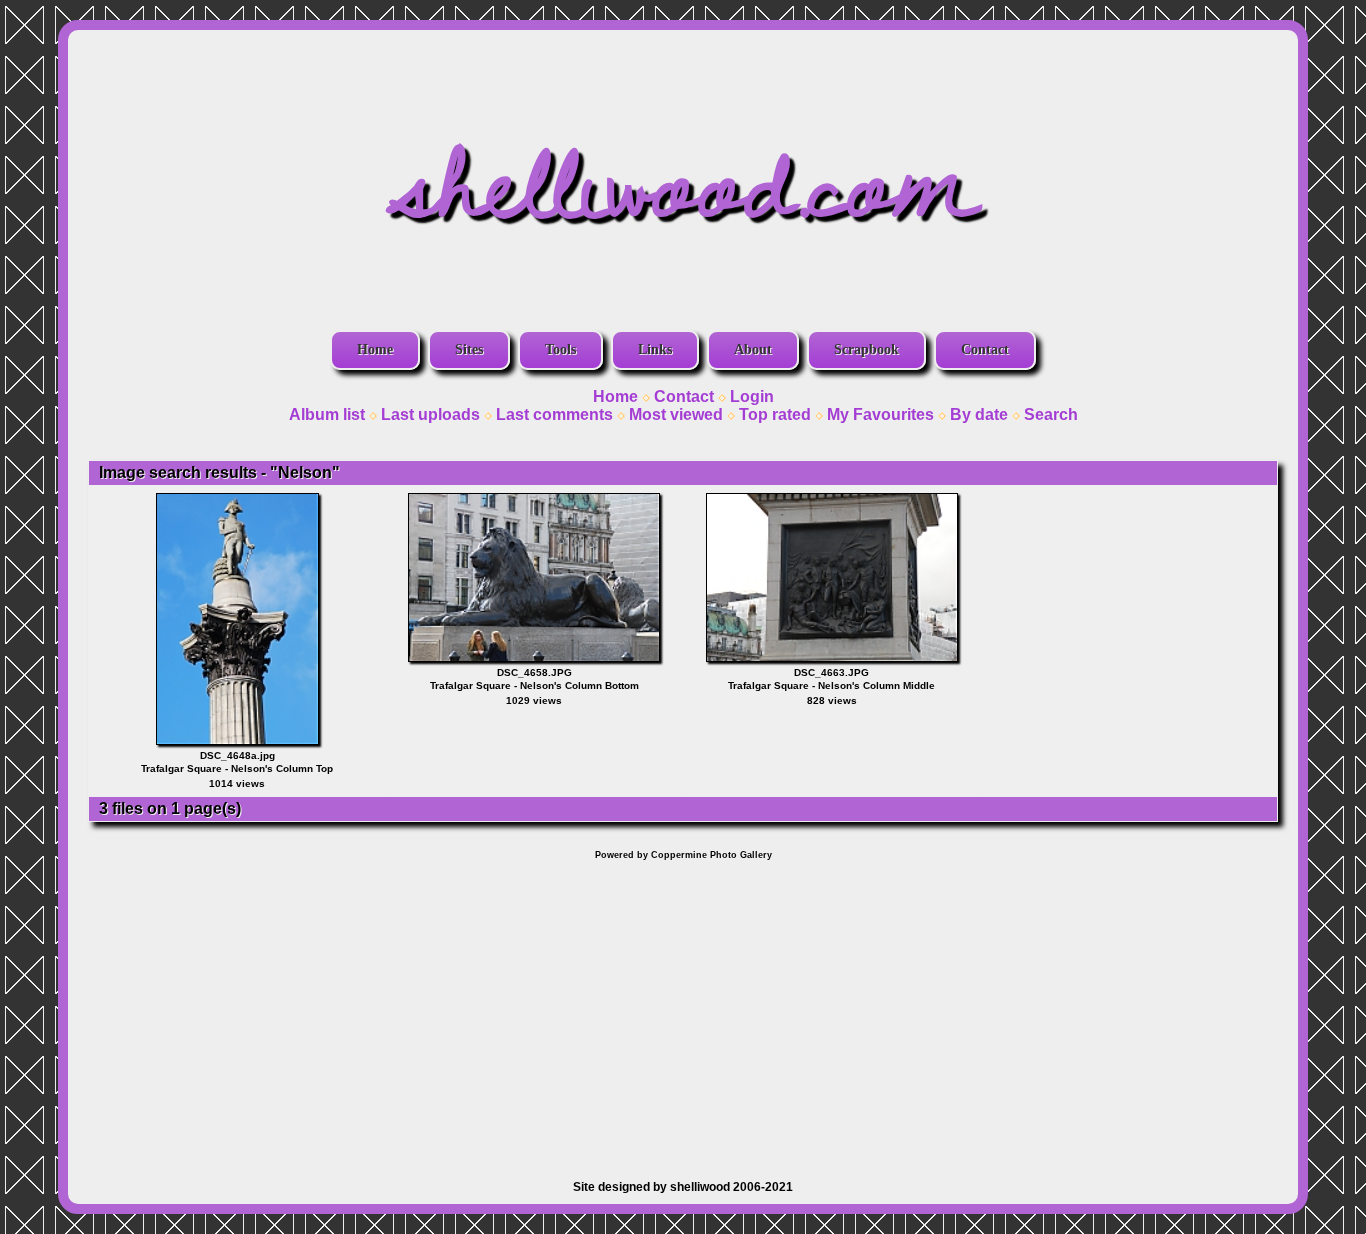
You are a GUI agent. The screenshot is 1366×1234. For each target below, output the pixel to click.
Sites (469, 349)
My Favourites (880, 414)
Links (655, 349)
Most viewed (676, 414)
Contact (985, 349)
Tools (560, 349)
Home (375, 349)
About (753, 349)
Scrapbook (866, 349)
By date (979, 414)
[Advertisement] (683, 1010)
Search (1051, 414)
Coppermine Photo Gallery (711, 855)
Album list (327, 414)
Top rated (775, 414)
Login (752, 396)
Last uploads (430, 414)
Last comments (554, 414)
